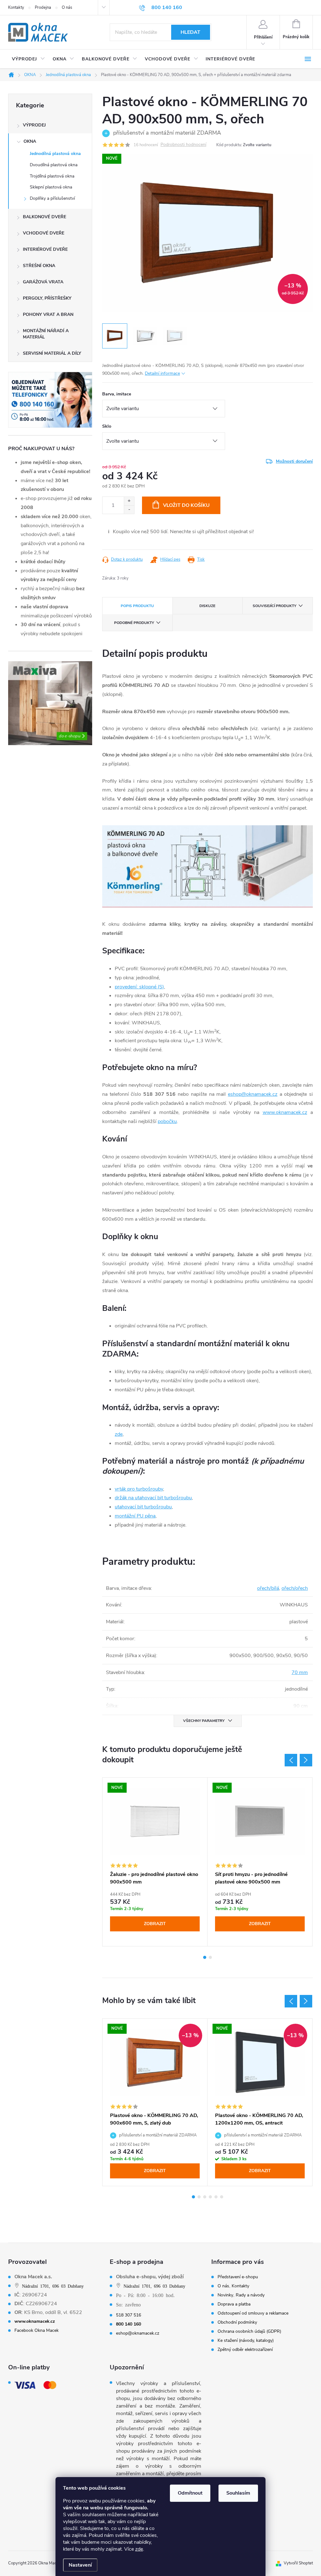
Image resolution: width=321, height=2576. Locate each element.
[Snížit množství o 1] (129, 510)
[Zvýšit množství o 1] (129, 501)
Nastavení (80, 2565)
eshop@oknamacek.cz (253, 1094)
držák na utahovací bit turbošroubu (153, 1498)
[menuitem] (29, 59)
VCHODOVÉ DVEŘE (44, 233)
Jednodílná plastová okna (55, 154)
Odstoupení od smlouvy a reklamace (253, 2313)
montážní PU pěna (135, 1516)
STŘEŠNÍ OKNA (39, 266)
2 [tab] (210, 1957)
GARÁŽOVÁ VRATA (43, 282)
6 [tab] (222, 2197)
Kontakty (16, 8)
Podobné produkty (134, 623)
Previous (291, 1760)
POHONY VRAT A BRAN (48, 314)
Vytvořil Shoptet (298, 2563)
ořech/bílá (268, 1588)
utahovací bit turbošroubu (143, 1507)
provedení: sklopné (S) (139, 987)
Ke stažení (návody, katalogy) (246, 2341)
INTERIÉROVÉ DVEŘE (45, 249)
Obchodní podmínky (237, 2322)
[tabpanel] (155, 1862)
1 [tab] (205, 1957)
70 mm (300, 1672)
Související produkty (274, 606)
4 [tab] (210, 2197)
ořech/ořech (295, 1588)
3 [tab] (205, 2197)
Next (306, 1760)
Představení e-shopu (238, 2277)
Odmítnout (190, 2493)
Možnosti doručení (294, 461)
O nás (67, 8)
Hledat (190, 32)
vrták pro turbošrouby (139, 1489)
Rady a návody (250, 2295)
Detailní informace (162, 373)
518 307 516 (129, 2315)
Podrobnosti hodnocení (183, 145)
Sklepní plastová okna (51, 187)
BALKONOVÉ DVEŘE (45, 217)
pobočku (167, 1121)
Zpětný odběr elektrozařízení (245, 2350)
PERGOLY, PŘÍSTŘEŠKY (47, 298)
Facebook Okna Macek (37, 2331)
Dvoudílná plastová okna (54, 165)
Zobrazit (155, 1924)
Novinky (225, 2295)
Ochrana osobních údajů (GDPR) (249, 2331)
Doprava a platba (234, 2304)
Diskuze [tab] (207, 606)
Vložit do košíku (186, 505)
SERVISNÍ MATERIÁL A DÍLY (52, 353)
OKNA (30, 141)
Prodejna (43, 8)
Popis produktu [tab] (137, 606)
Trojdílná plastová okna (52, 176)
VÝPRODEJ (34, 125)
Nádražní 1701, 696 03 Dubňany (53, 2286)
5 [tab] (216, 2197)
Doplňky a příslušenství (52, 198)
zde (139, 2549)
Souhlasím (238, 2493)
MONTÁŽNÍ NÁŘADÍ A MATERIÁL (46, 334)
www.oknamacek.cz (285, 1112)
